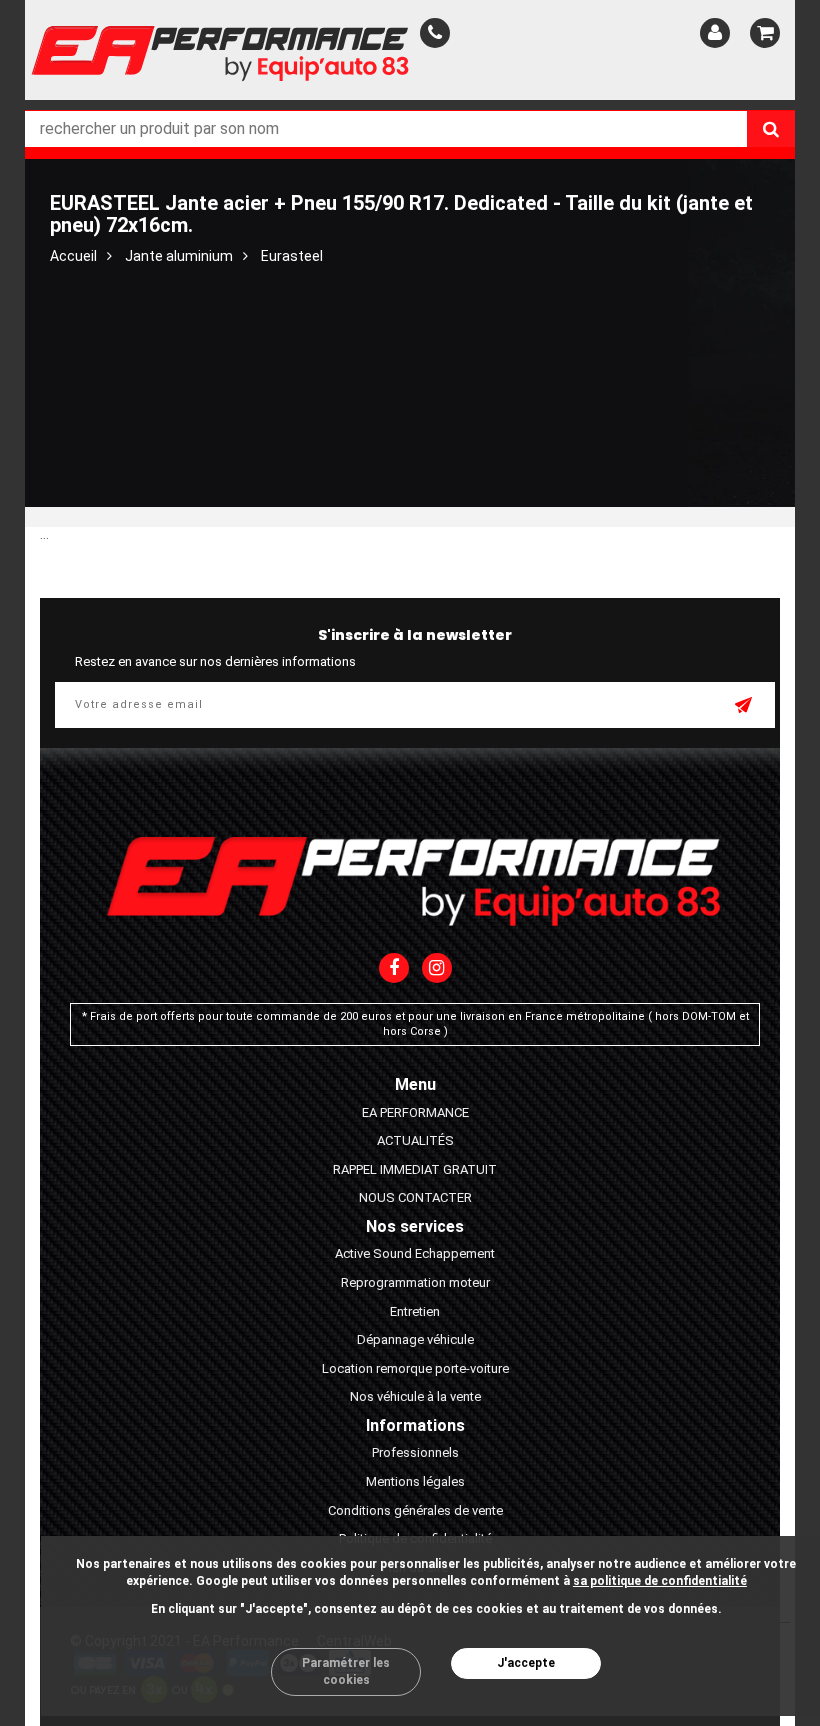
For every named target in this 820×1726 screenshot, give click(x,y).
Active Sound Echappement (415, 1253)
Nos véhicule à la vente (415, 1396)
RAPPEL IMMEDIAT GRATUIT (415, 1169)
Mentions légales (415, 1481)
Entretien (415, 1311)
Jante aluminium (179, 256)
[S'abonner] (745, 707)
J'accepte (526, 1663)
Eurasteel (292, 256)
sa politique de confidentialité (660, 1581)
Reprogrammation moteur (415, 1282)
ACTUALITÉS (415, 1140)
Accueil (73, 256)
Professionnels (415, 1452)
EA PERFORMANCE (415, 1112)
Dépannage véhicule (415, 1339)
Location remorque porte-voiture (415, 1368)
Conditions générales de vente (415, 1510)
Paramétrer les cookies (346, 1671)
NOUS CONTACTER (415, 1197)
